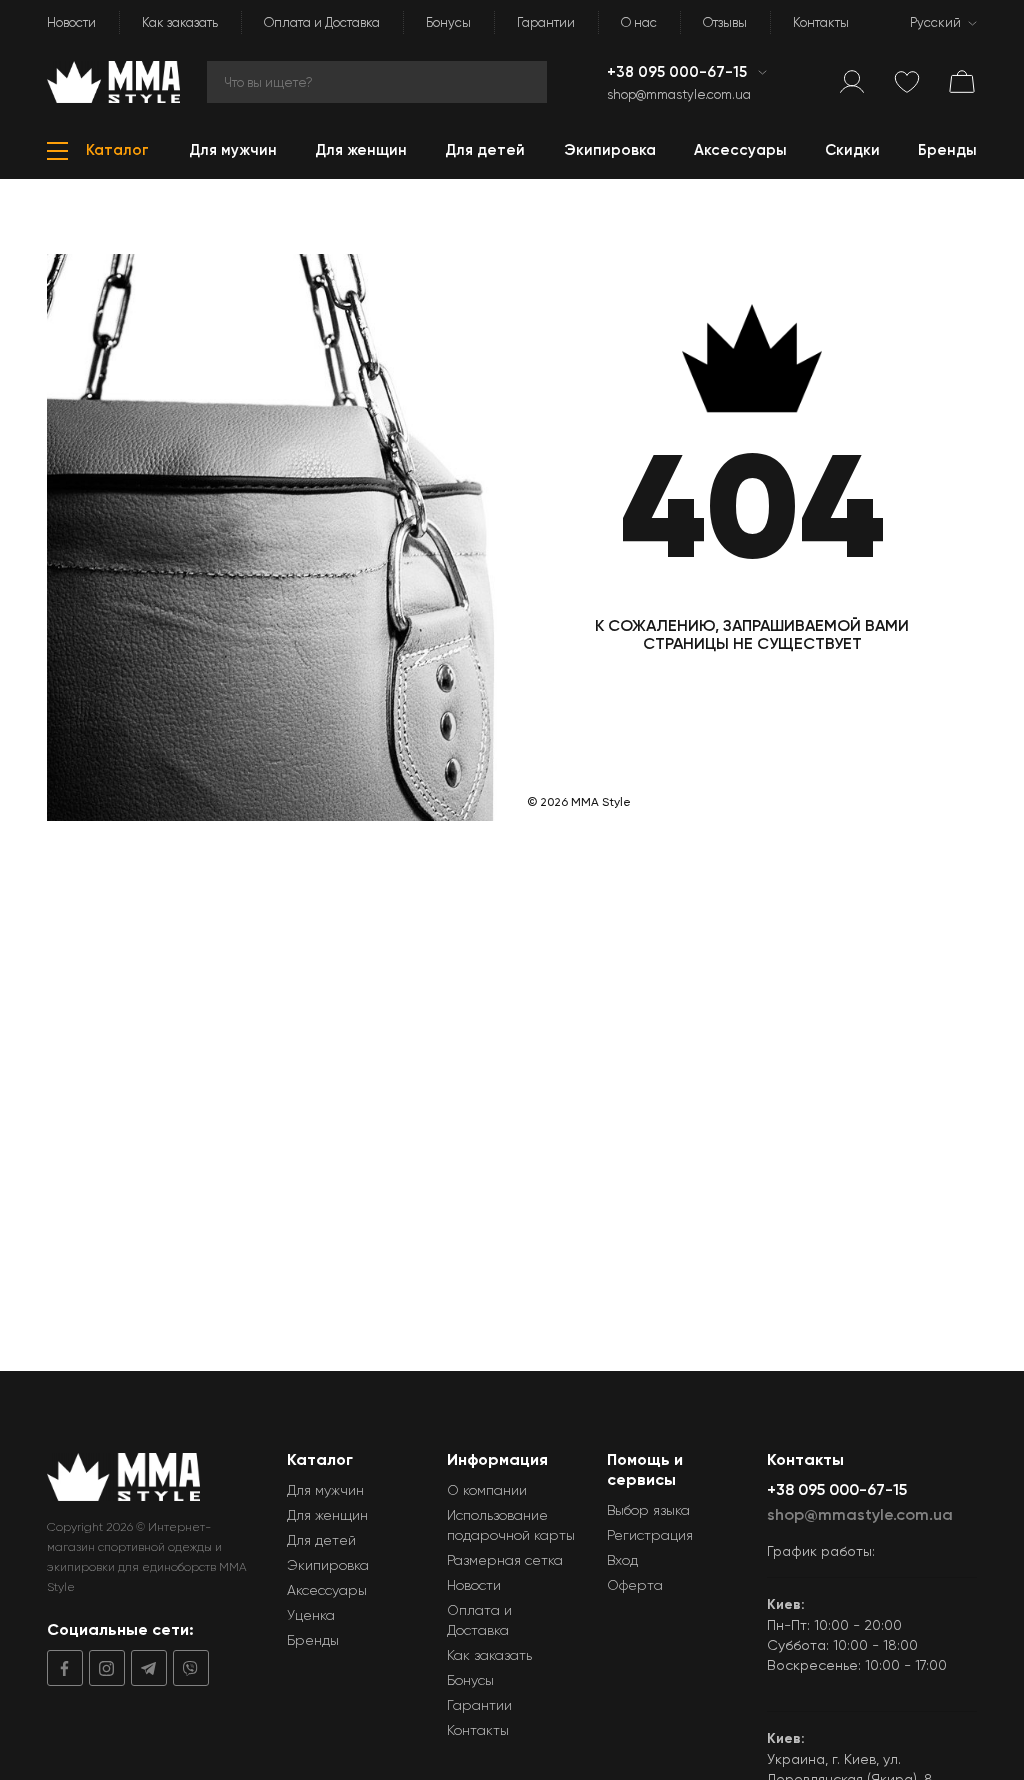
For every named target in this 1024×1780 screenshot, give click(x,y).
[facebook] (65, 1668)
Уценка (311, 1615)
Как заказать (180, 22)
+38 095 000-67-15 (679, 72)
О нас (639, 22)
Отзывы (725, 22)
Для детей (321, 1540)
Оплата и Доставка (322, 22)
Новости (71, 22)
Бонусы (448, 22)
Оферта (635, 1585)
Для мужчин (325, 1490)
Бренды (313, 1640)
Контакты (821, 22)
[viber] (188, 1668)
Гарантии (546, 22)
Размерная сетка (505, 1560)
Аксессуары (327, 1590)
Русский (935, 22)
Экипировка (328, 1565)
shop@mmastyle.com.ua (679, 94)
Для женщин (327, 1515)
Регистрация (650, 1535)
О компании (487, 1490)
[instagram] (104, 1668)
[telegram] (146, 1668)
